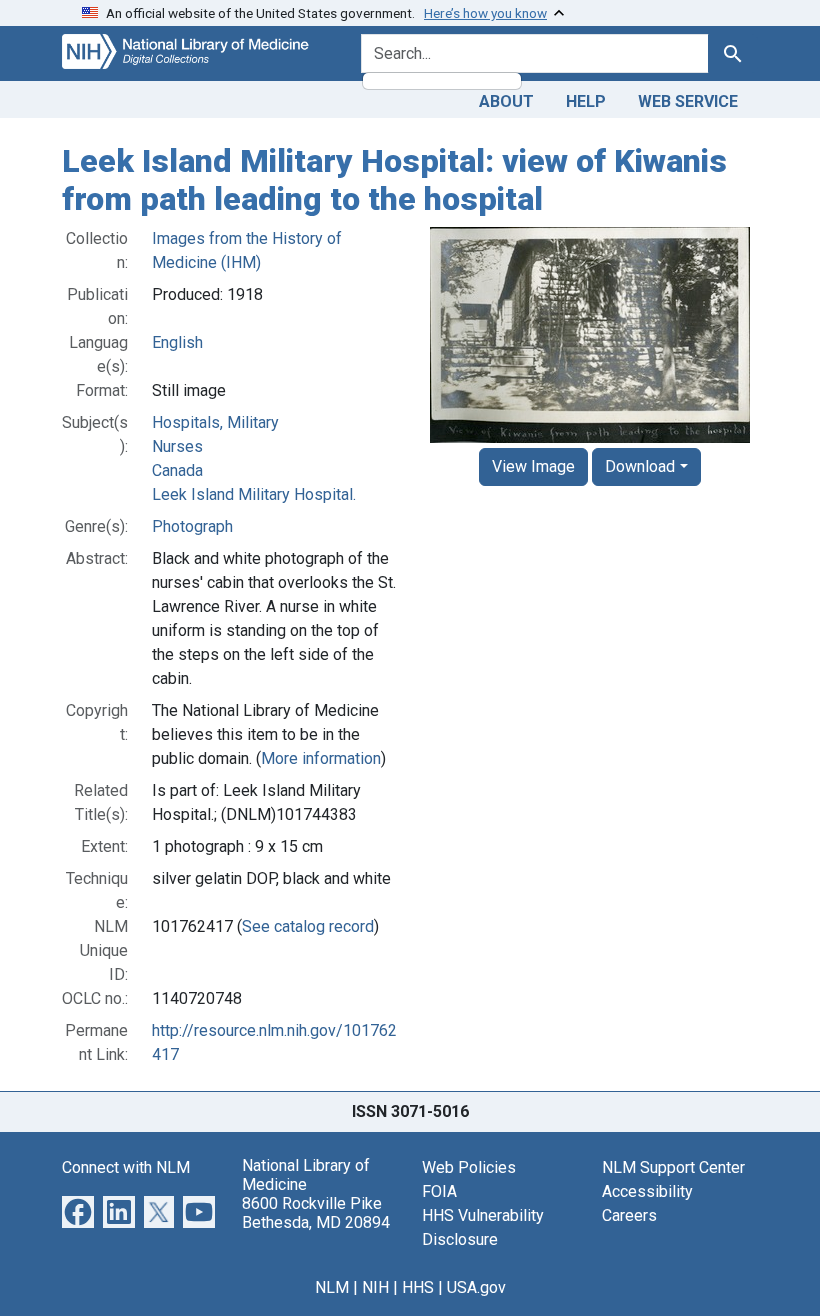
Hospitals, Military (215, 422)
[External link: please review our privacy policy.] (78, 1210)
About (506, 101)
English (177, 342)
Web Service (688, 101)
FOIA (439, 1191)
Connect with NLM (126, 1167)
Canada (177, 470)
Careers (629, 1215)
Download (640, 466)
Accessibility (647, 1191)
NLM (332, 1287)
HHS (418, 1287)
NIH (375, 1287)
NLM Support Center (673, 1167)
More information (321, 758)
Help (586, 101)
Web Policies (469, 1167)
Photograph (192, 526)
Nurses (177, 446)
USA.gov (476, 1287)
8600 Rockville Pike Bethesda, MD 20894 (316, 1213)
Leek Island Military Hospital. (254, 494)
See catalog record (308, 926)
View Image (533, 466)
